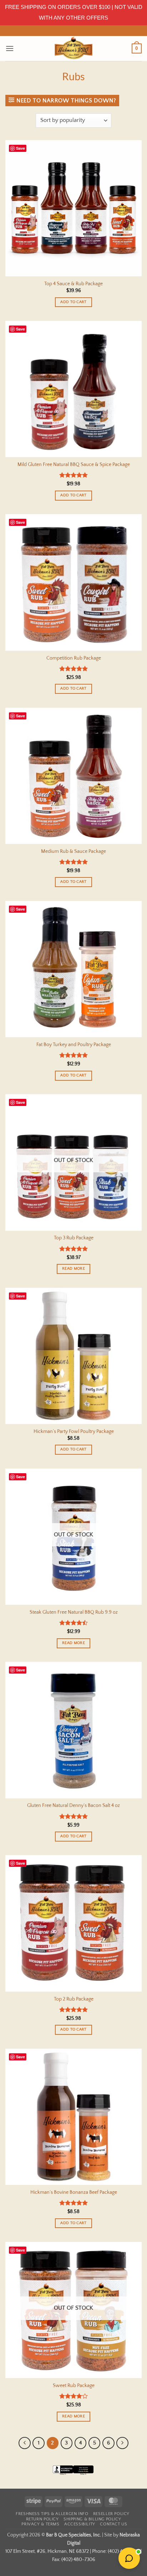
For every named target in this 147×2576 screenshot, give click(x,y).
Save (21, 148)
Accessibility (80, 2524)
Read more (73, 1269)
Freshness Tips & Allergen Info (52, 2514)
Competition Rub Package (74, 658)
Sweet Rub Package (74, 2386)
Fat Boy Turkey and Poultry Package (74, 1045)
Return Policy (42, 2519)
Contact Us (113, 2524)
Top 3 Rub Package (74, 1238)
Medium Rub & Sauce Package (73, 851)
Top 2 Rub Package (74, 1999)
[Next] (122, 2443)
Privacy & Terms (40, 2524)
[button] (10, 48)
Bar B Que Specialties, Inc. (73, 2535)
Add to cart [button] (73, 302)
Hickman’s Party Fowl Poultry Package (74, 1432)
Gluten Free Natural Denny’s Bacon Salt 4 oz (73, 1806)
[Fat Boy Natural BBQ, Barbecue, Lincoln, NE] (73, 2475)
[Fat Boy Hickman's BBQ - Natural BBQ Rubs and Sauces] (73, 48)
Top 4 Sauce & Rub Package (73, 284)
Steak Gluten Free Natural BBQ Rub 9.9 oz (74, 1612)
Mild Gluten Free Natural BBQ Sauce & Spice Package (74, 465)
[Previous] (25, 2443)
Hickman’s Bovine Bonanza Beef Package (74, 2192)
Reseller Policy (111, 2514)
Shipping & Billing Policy (92, 2519)
